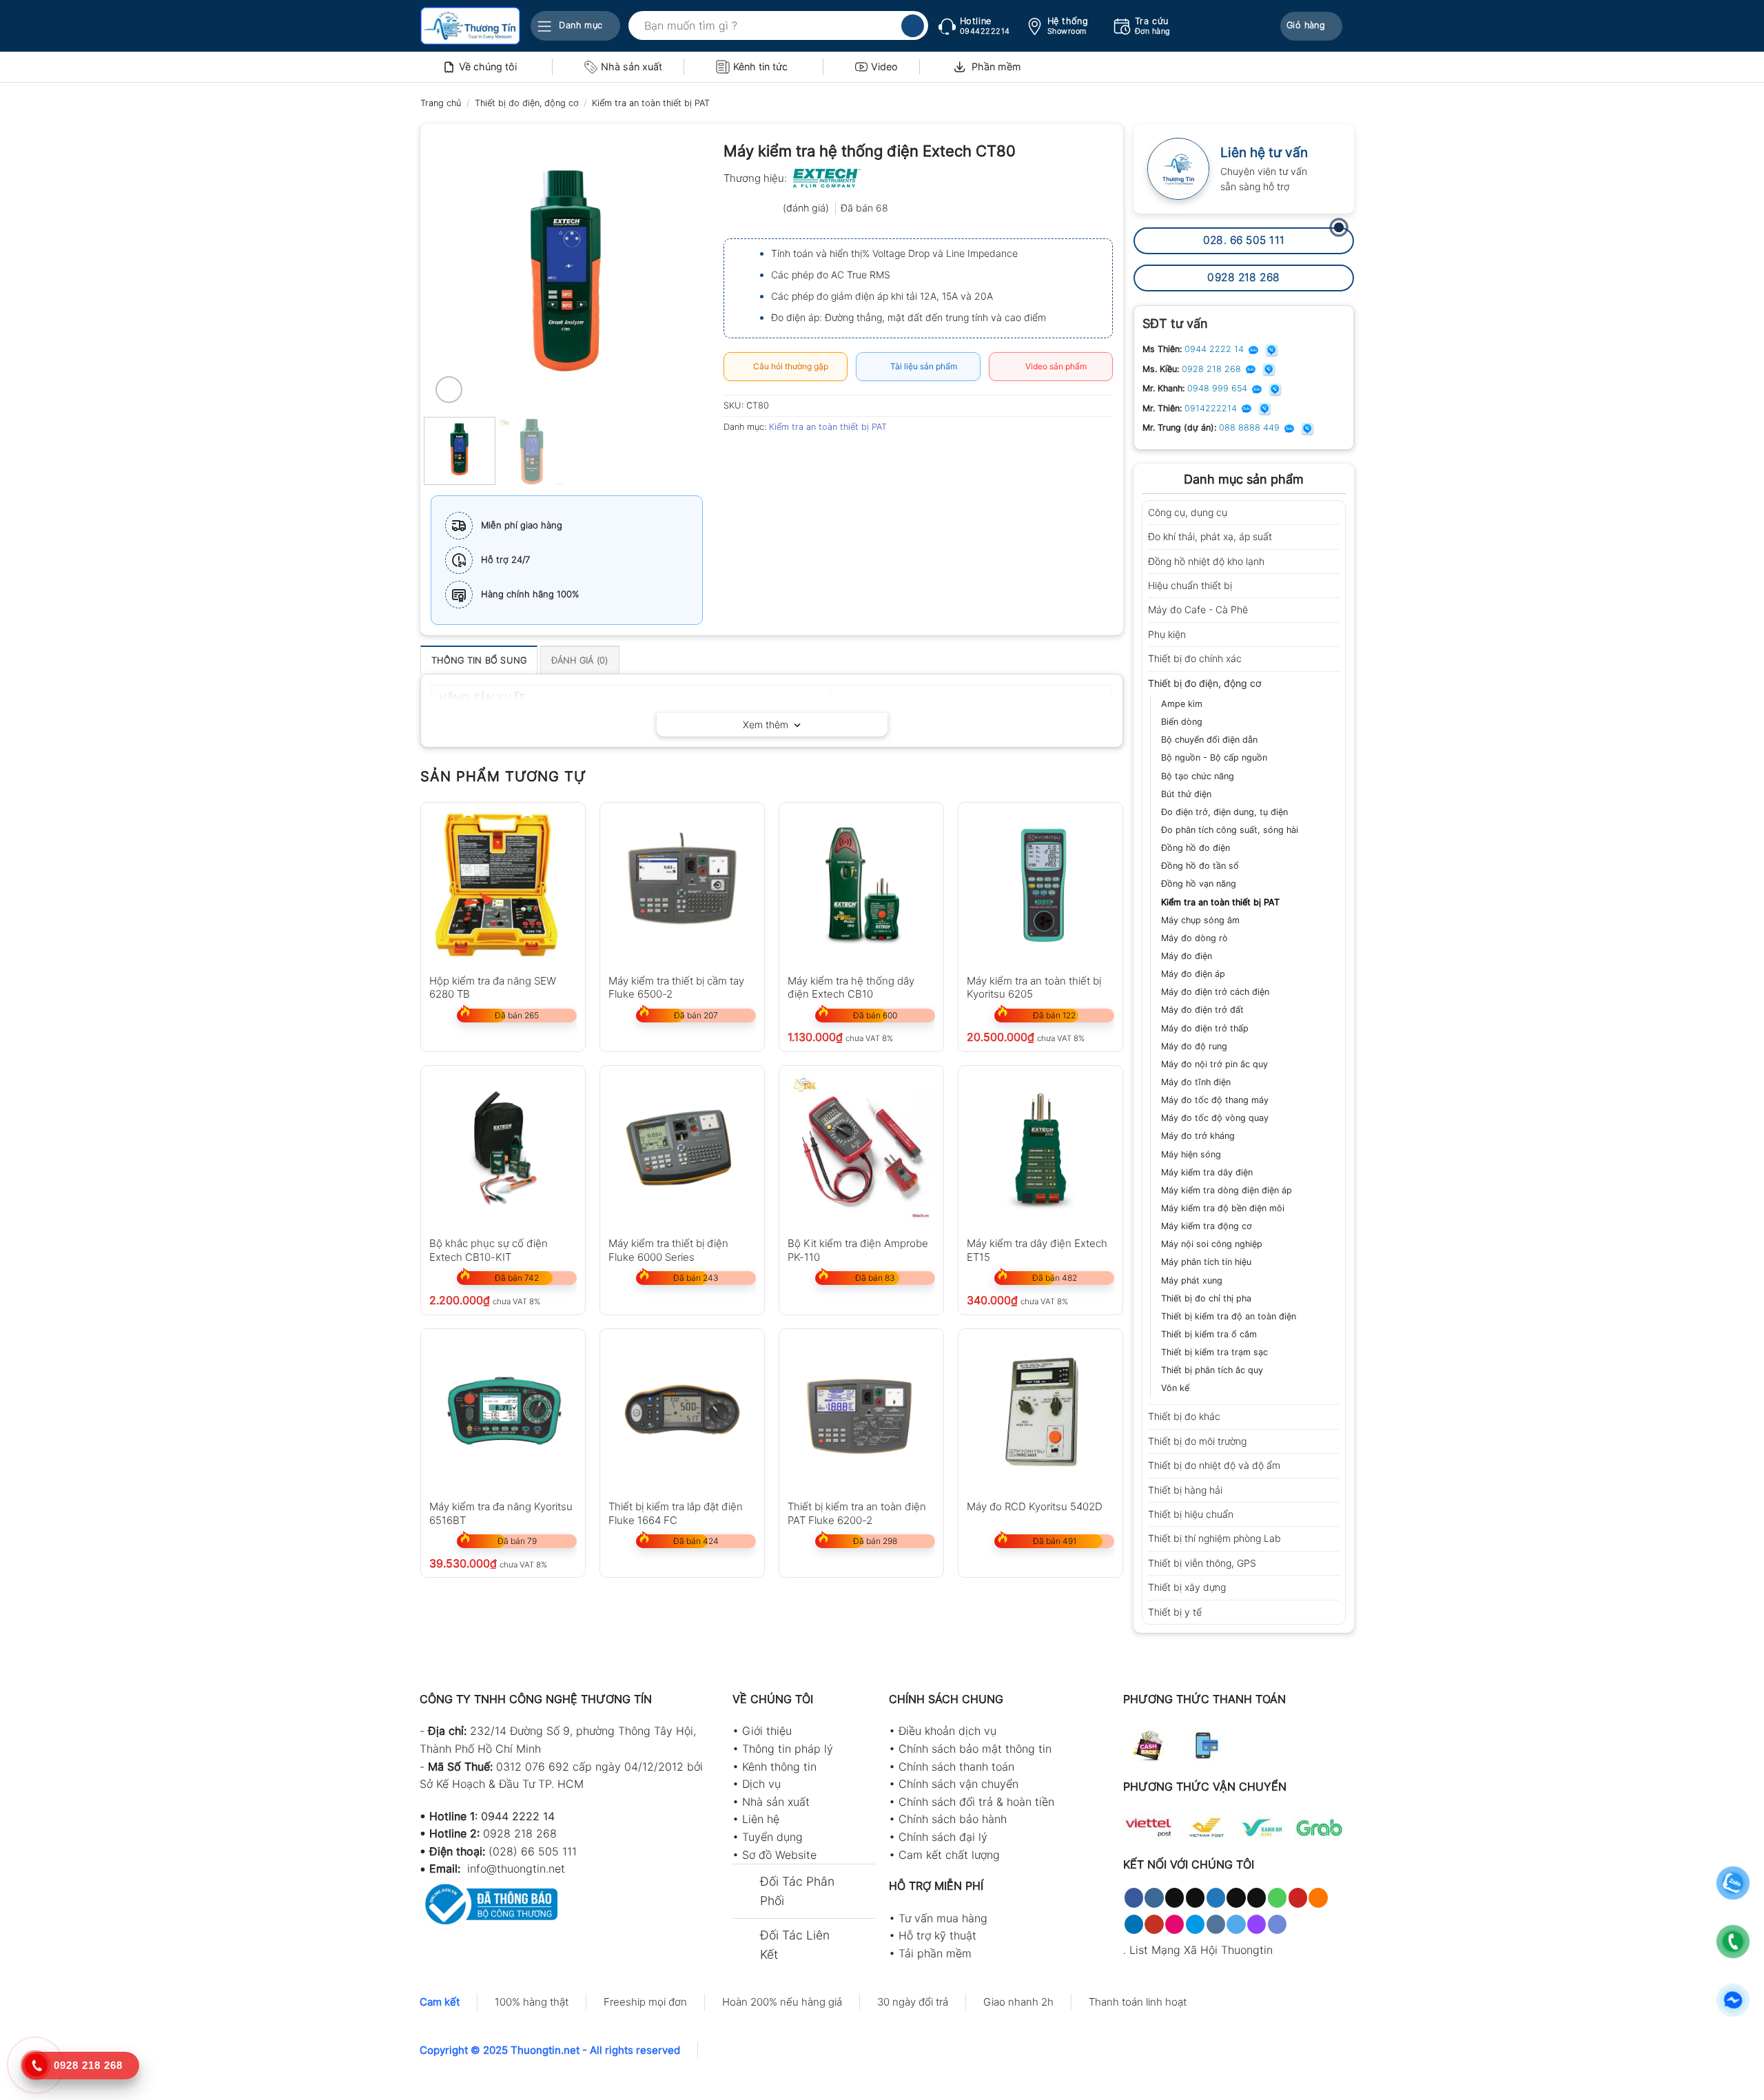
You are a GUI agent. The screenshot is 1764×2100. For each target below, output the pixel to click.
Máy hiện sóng (1191, 1154)
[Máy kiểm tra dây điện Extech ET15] (1040, 1148)
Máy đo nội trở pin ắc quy (1214, 1064)
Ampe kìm (1182, 704)
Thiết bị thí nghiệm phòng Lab (1214, 1538)
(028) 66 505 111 (533, 1851)
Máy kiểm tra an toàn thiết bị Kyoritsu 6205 (1034, 987)
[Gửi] (913, 26)
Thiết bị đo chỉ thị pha (1206, 1298)
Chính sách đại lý (943, 1837)
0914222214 (1212, 408)
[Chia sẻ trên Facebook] (736, 458)
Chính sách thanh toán (956, 1767)
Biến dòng (1182, 722)
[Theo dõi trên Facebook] (1134, 1897)
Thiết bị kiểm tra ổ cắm (1209, 1334)
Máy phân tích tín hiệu (1206, 1262)
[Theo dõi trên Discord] (1277, 1924)
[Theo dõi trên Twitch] (1257, 1924)
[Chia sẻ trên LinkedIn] (835, 458)
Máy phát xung (1192, 1280)
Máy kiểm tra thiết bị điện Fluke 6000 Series (668, 1249)
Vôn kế (1175, 1388)
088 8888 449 (1251, 428)
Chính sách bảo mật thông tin (975, 1749)
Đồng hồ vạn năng (1199, 884)
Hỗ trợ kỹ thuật (937, 1935)
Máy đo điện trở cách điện (1215, 992)
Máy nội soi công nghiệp (1212, 1244)
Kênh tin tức (760, 66)
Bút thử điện (1186, 794)
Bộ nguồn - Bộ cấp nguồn (1214, 758)
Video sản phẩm (1054, 366)
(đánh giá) (807, 208)
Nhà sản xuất (632, 66)
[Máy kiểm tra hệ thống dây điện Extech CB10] (861, 885)
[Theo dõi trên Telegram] (1236, 1924)
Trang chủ (441, 103)
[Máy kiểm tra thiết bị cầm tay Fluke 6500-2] (682, 885)
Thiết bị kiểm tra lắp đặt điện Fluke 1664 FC (676, 1513)
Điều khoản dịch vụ (947, 1731)
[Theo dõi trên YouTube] (1154, 1924)
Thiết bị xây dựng (1187, 1587)
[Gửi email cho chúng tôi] (1257, 1897)
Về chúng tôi (488, 66)
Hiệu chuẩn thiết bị (1190, 585)
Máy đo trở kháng (1198, 1136)
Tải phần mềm (935, 1953)
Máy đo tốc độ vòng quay (1215, 1118)
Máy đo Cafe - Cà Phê (1198, 609)
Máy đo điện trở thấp (1205, 1028)
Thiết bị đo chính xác (1195, 658)
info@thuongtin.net (516, 1869)
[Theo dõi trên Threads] (1236, 1897)
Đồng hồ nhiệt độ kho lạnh (1206, 561)
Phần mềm (996, 66)
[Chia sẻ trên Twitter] (761, 458)
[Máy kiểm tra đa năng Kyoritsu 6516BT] (503, 1411)
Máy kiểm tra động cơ (1207, 1226)
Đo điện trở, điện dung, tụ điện (1224, 812)
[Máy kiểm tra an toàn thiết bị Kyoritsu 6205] (1040, 885)
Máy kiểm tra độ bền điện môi (1223, 1208)
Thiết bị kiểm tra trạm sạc (1214, 1352)
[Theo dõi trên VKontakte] (1216, 1924)
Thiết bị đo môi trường (1197, 1441)
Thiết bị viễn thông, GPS (1202, 1563)
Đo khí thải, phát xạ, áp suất (1210, 536)
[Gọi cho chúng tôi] (1277, 1897)
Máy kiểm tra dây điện (1207, 1172)
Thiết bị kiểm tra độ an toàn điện (1229, 1316)
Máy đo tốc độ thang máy (1215, 1100)
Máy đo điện (1187, 956)
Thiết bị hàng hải (1185, 1490)
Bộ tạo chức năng (1198, 776)
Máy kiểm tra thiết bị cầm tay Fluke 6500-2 (676, 987)
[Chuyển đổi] (1335, 513)
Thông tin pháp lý (788, 1749)
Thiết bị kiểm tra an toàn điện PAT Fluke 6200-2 (857, 1513)
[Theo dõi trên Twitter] (1216, 1897)
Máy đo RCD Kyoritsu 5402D (1035, 1506)
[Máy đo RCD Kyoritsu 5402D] (1040, 1411)
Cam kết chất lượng (949, 1855)
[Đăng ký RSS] (1318, 1897)
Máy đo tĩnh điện (1196, 1082)
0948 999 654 (1219, 388)
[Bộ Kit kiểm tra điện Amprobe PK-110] (861, 1148)
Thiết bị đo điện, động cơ (527, 103)
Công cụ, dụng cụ (1188, 512)
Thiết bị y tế (1175, 1612)
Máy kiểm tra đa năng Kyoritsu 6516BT (501, 1513)
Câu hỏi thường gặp (789, 366)
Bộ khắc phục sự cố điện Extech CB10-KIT (489, 1249)
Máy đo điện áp (1193, 974)
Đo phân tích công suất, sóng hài (1230, 830)
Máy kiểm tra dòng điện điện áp (1227, 1190)
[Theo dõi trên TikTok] (1175, 1897)
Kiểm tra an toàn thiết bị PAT (651, 103)
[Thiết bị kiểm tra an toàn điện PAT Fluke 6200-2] (861, 1411)
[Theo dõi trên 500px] (1195, 1924)
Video (884, 66)
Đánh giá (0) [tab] (580, 660)
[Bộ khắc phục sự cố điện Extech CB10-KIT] (503, 1148)
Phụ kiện (1167, 634)
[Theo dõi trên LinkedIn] (1134, 1924)
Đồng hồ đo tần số (1200, 866)
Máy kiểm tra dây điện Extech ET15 (1037, 1249)
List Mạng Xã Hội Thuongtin (1201, 1950)
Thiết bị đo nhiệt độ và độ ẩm (1214, 1465)
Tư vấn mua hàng (943, 1918)
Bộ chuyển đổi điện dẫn (1209, 740)
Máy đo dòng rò (1194, 938)
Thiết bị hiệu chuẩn (1191, 1514)
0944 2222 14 (1216, 349)
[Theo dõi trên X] (1195, 1897)
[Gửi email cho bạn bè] (786, 458)
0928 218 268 (1213, 369)
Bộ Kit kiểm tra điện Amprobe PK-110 (858, 1249)
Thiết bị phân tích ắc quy (1212, 1370)
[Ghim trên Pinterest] (811, 458)
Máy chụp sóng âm (1200, 920)
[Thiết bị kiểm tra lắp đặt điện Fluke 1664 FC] (682, 1411)
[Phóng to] (449, 390)
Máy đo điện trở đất (1202, 1010)
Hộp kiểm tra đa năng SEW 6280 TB (493, 987)
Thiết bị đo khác (1184, 1416)
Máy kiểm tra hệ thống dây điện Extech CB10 (851, 987)
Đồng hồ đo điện (1196, 848)
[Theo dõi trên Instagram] (1154, 1897)
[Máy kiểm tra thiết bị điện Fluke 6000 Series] (682, 1148)
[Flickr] (1175, 1924)
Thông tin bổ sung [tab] (479, 660)
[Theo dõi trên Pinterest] (1298, 1897)
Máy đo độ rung (1194, 1046)
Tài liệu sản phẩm (922, 366)
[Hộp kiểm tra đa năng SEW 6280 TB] (503, 885)
